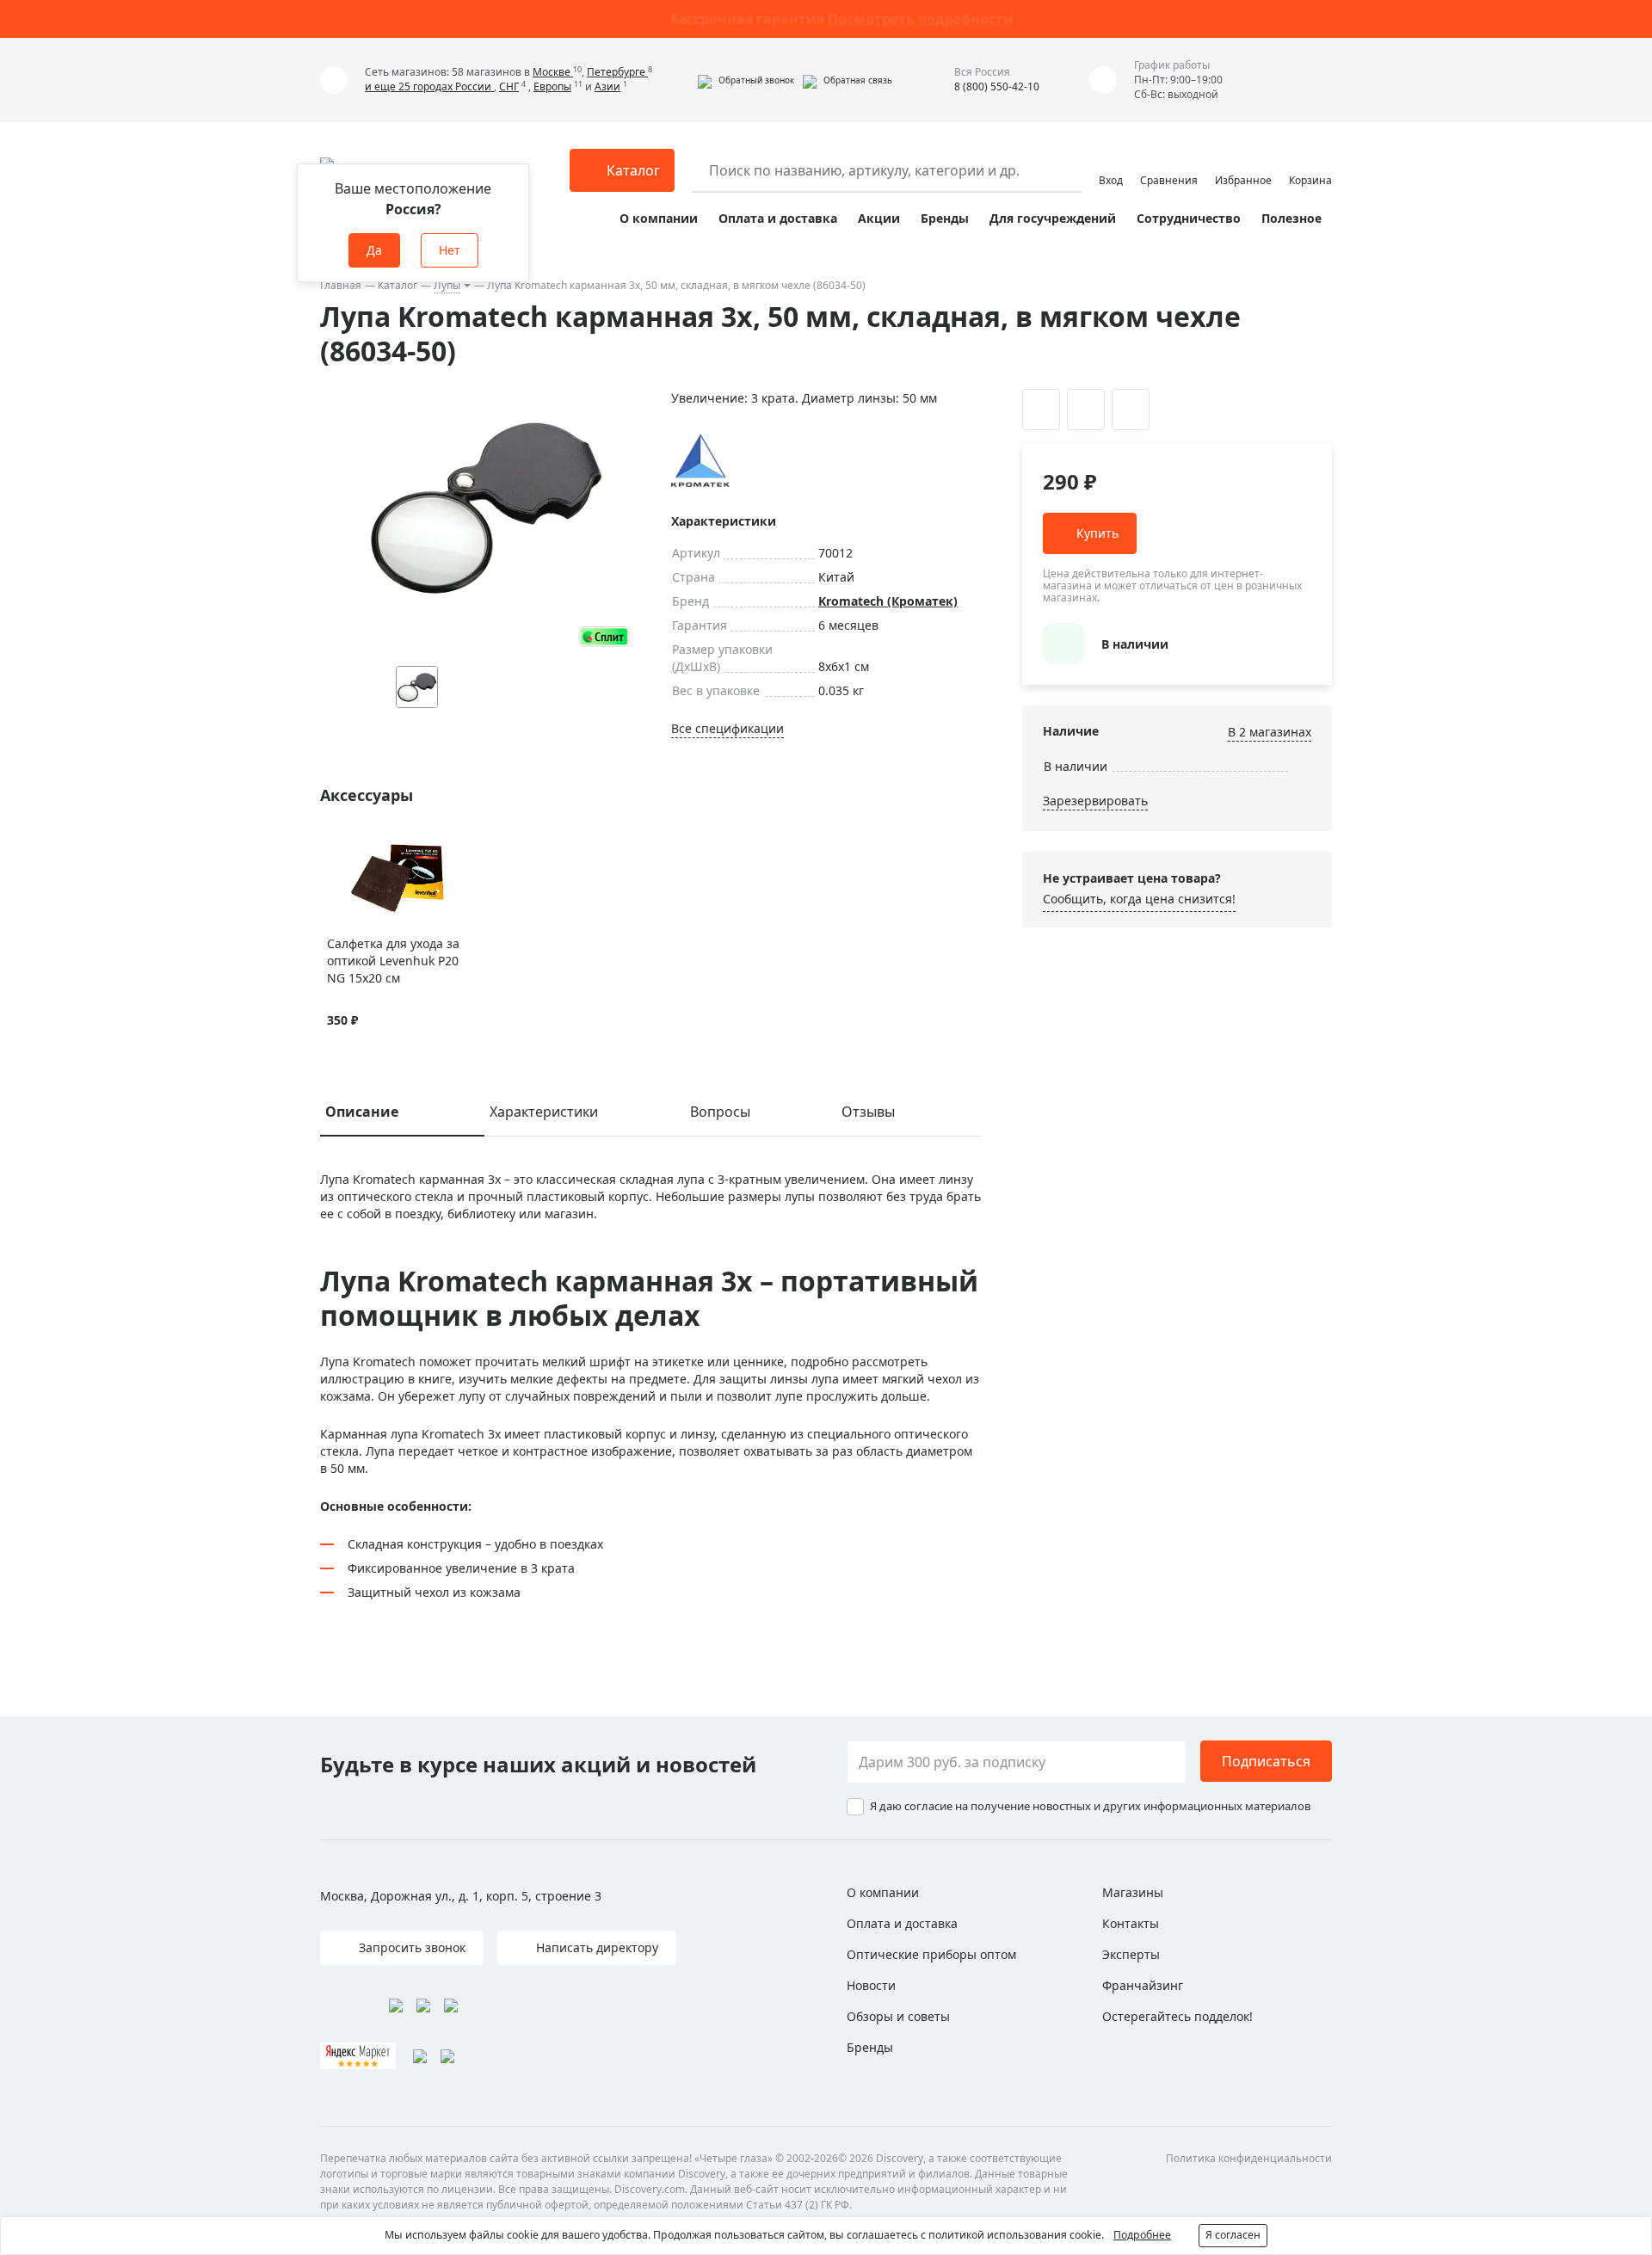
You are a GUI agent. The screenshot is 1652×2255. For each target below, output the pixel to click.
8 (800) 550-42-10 (997, 86)
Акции (879, 218)
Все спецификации (727, 728)
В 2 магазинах (1270, 732)
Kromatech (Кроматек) (888, 601)
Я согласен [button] (1233, 2235)
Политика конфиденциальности (1249, 2158)
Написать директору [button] (595, 1947)
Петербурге (617, 72)
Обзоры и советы (898, 2016)
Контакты (1131, 1923)
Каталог (398, 285)
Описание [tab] (362, 1112)
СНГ (509, 86)
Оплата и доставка (778, 218)
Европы (552, 86)
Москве (553, 72)
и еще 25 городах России (429, 86)
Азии (607, 86)
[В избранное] (336, 846)
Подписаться (1266, 1761)
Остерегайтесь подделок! (1177, 2016)
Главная (341, 285)
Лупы (447, 285)
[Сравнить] (358, 846)
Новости (871, 1985)
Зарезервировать (1095, 801)
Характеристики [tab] (544, 1112)
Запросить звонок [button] (410, 1947)
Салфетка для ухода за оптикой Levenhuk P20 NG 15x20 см (393, 961)
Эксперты (1131, 1954)
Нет (450, 250)
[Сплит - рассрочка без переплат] (604, 636)
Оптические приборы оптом (931, 1954)
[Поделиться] (1131, 410)
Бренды (945, 218)
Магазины (1133, 1892)
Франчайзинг (1143, 1985)
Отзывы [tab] (868, 1112)
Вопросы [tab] (720, 1112)
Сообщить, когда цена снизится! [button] (1139, 899)
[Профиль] (1111, 163)
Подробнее (1142, 2235)
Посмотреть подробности (921, 19)
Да (374, 250)
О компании (659, 218)
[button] (746, 80)
